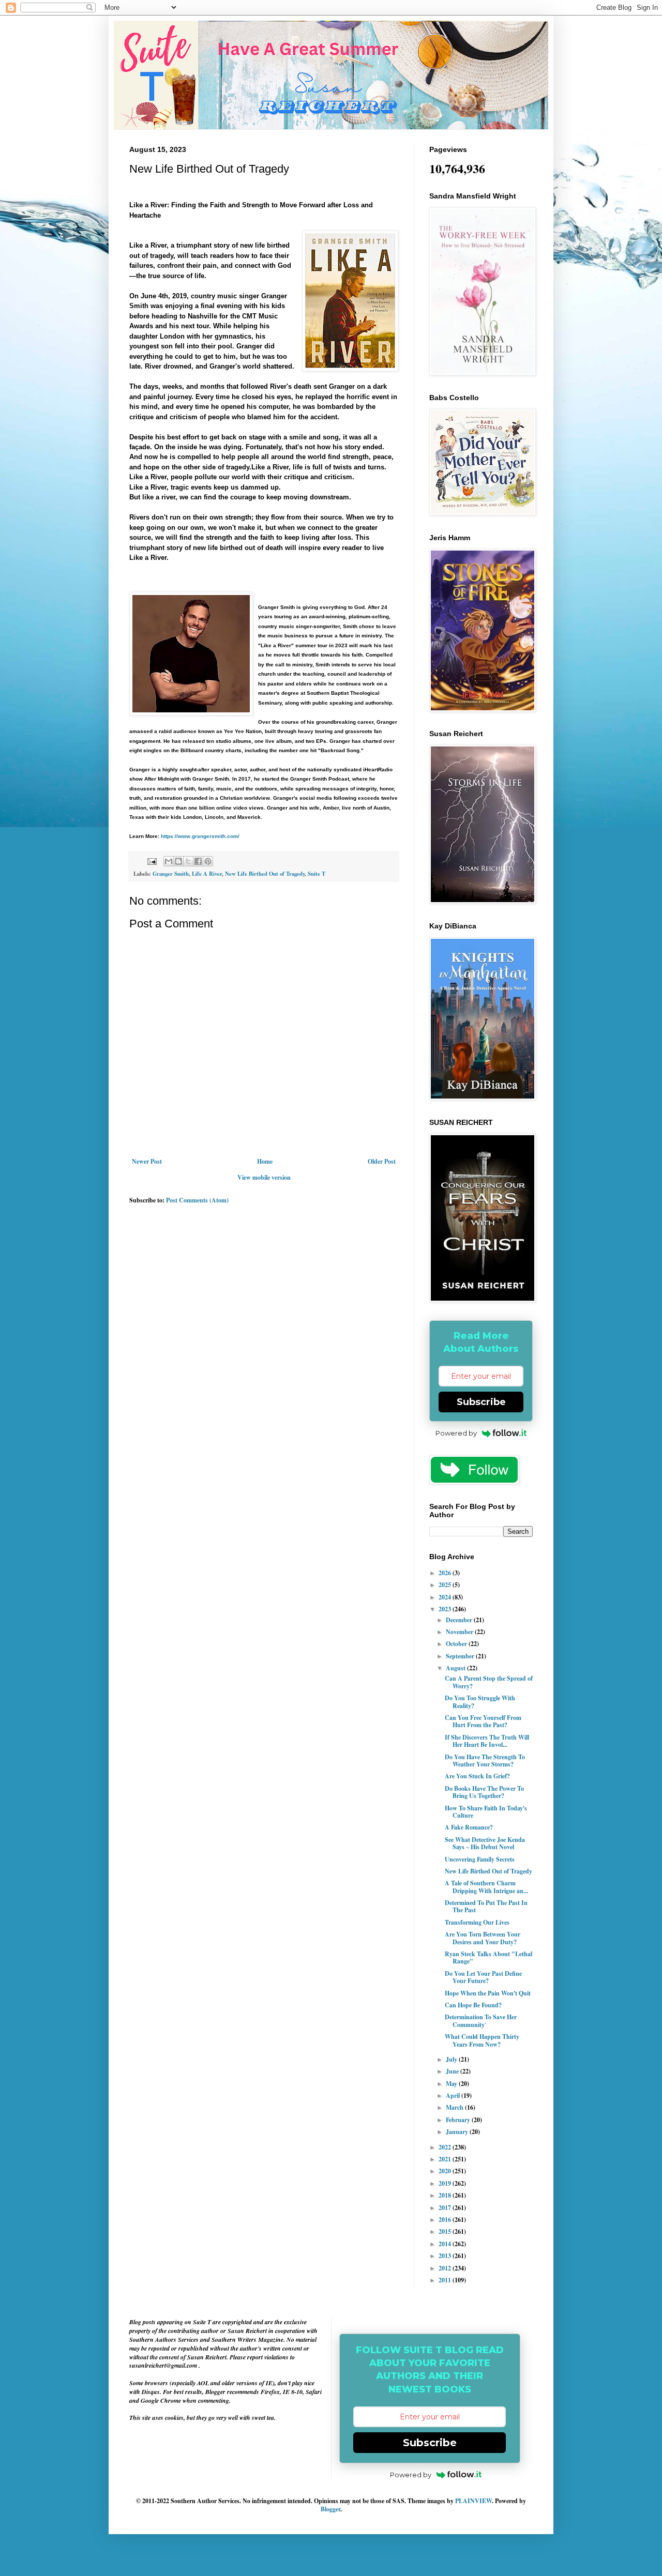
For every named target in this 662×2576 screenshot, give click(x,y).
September (461, 1656)
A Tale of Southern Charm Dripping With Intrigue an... (486, 1887)
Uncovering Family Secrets (480, 1859)
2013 (446, 2256)
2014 (446, 2244)
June (453, 2071)
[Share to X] (188, 861)
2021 (446, 2159)
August (456, 1668)
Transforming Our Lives (477, 1922)
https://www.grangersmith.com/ (200, 836)
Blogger (330, 2509)
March (455, 2107)
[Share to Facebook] (198, 861)
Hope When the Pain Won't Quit (488, 1993)
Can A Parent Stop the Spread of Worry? (489, 1682)
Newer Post (147, 1161)
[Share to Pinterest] (208, 861)
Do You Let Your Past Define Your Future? (483, 1977)
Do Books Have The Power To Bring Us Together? (484, 1792)
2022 (446, 2147)
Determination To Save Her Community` (481, 2021)
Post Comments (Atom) (197, 1200)
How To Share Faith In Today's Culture (486, 1812)
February (459, 2120)
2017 (446, 2208)
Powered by (456, 1433)
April (454, 2095)
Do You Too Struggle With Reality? (480, 1702)
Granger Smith (171, 874)
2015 (446, 2231)
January (458, 2132)
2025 (446, 1585)
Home (265, 1161)
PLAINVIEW (473, 2501)
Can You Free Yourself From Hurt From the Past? (483, 1721)
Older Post (382, 1161)
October (457, 1644)
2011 (446, 2280)
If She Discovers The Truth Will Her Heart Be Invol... (487, 1741)
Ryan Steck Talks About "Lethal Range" (488, 1957)
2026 (446, 1573)
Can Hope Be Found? (473, 2005)
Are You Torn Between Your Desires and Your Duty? (483, 1938)
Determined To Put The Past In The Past (486, 1906)
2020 (446, 2171)
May (452, 2084)
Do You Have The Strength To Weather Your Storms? (485, 1760)
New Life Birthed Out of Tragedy (265, 874)
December (460, 1620)
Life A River (207, 874)
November (460, 1632)
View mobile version (264, 1177)
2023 (446, 1609)
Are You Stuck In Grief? (477, 1776)
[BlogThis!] (178, 861)
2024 (446, 1597)
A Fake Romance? (469, 1827)
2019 (446, 2183)
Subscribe (481, 1402)
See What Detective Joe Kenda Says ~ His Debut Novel (485, 1843)
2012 (446, 2268)
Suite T (317, 874)
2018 (446, 2195)
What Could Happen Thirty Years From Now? (482, 2040)
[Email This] (169, 861)
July (452, 2059)
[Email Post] (152, 861)
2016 (446, 2220)
